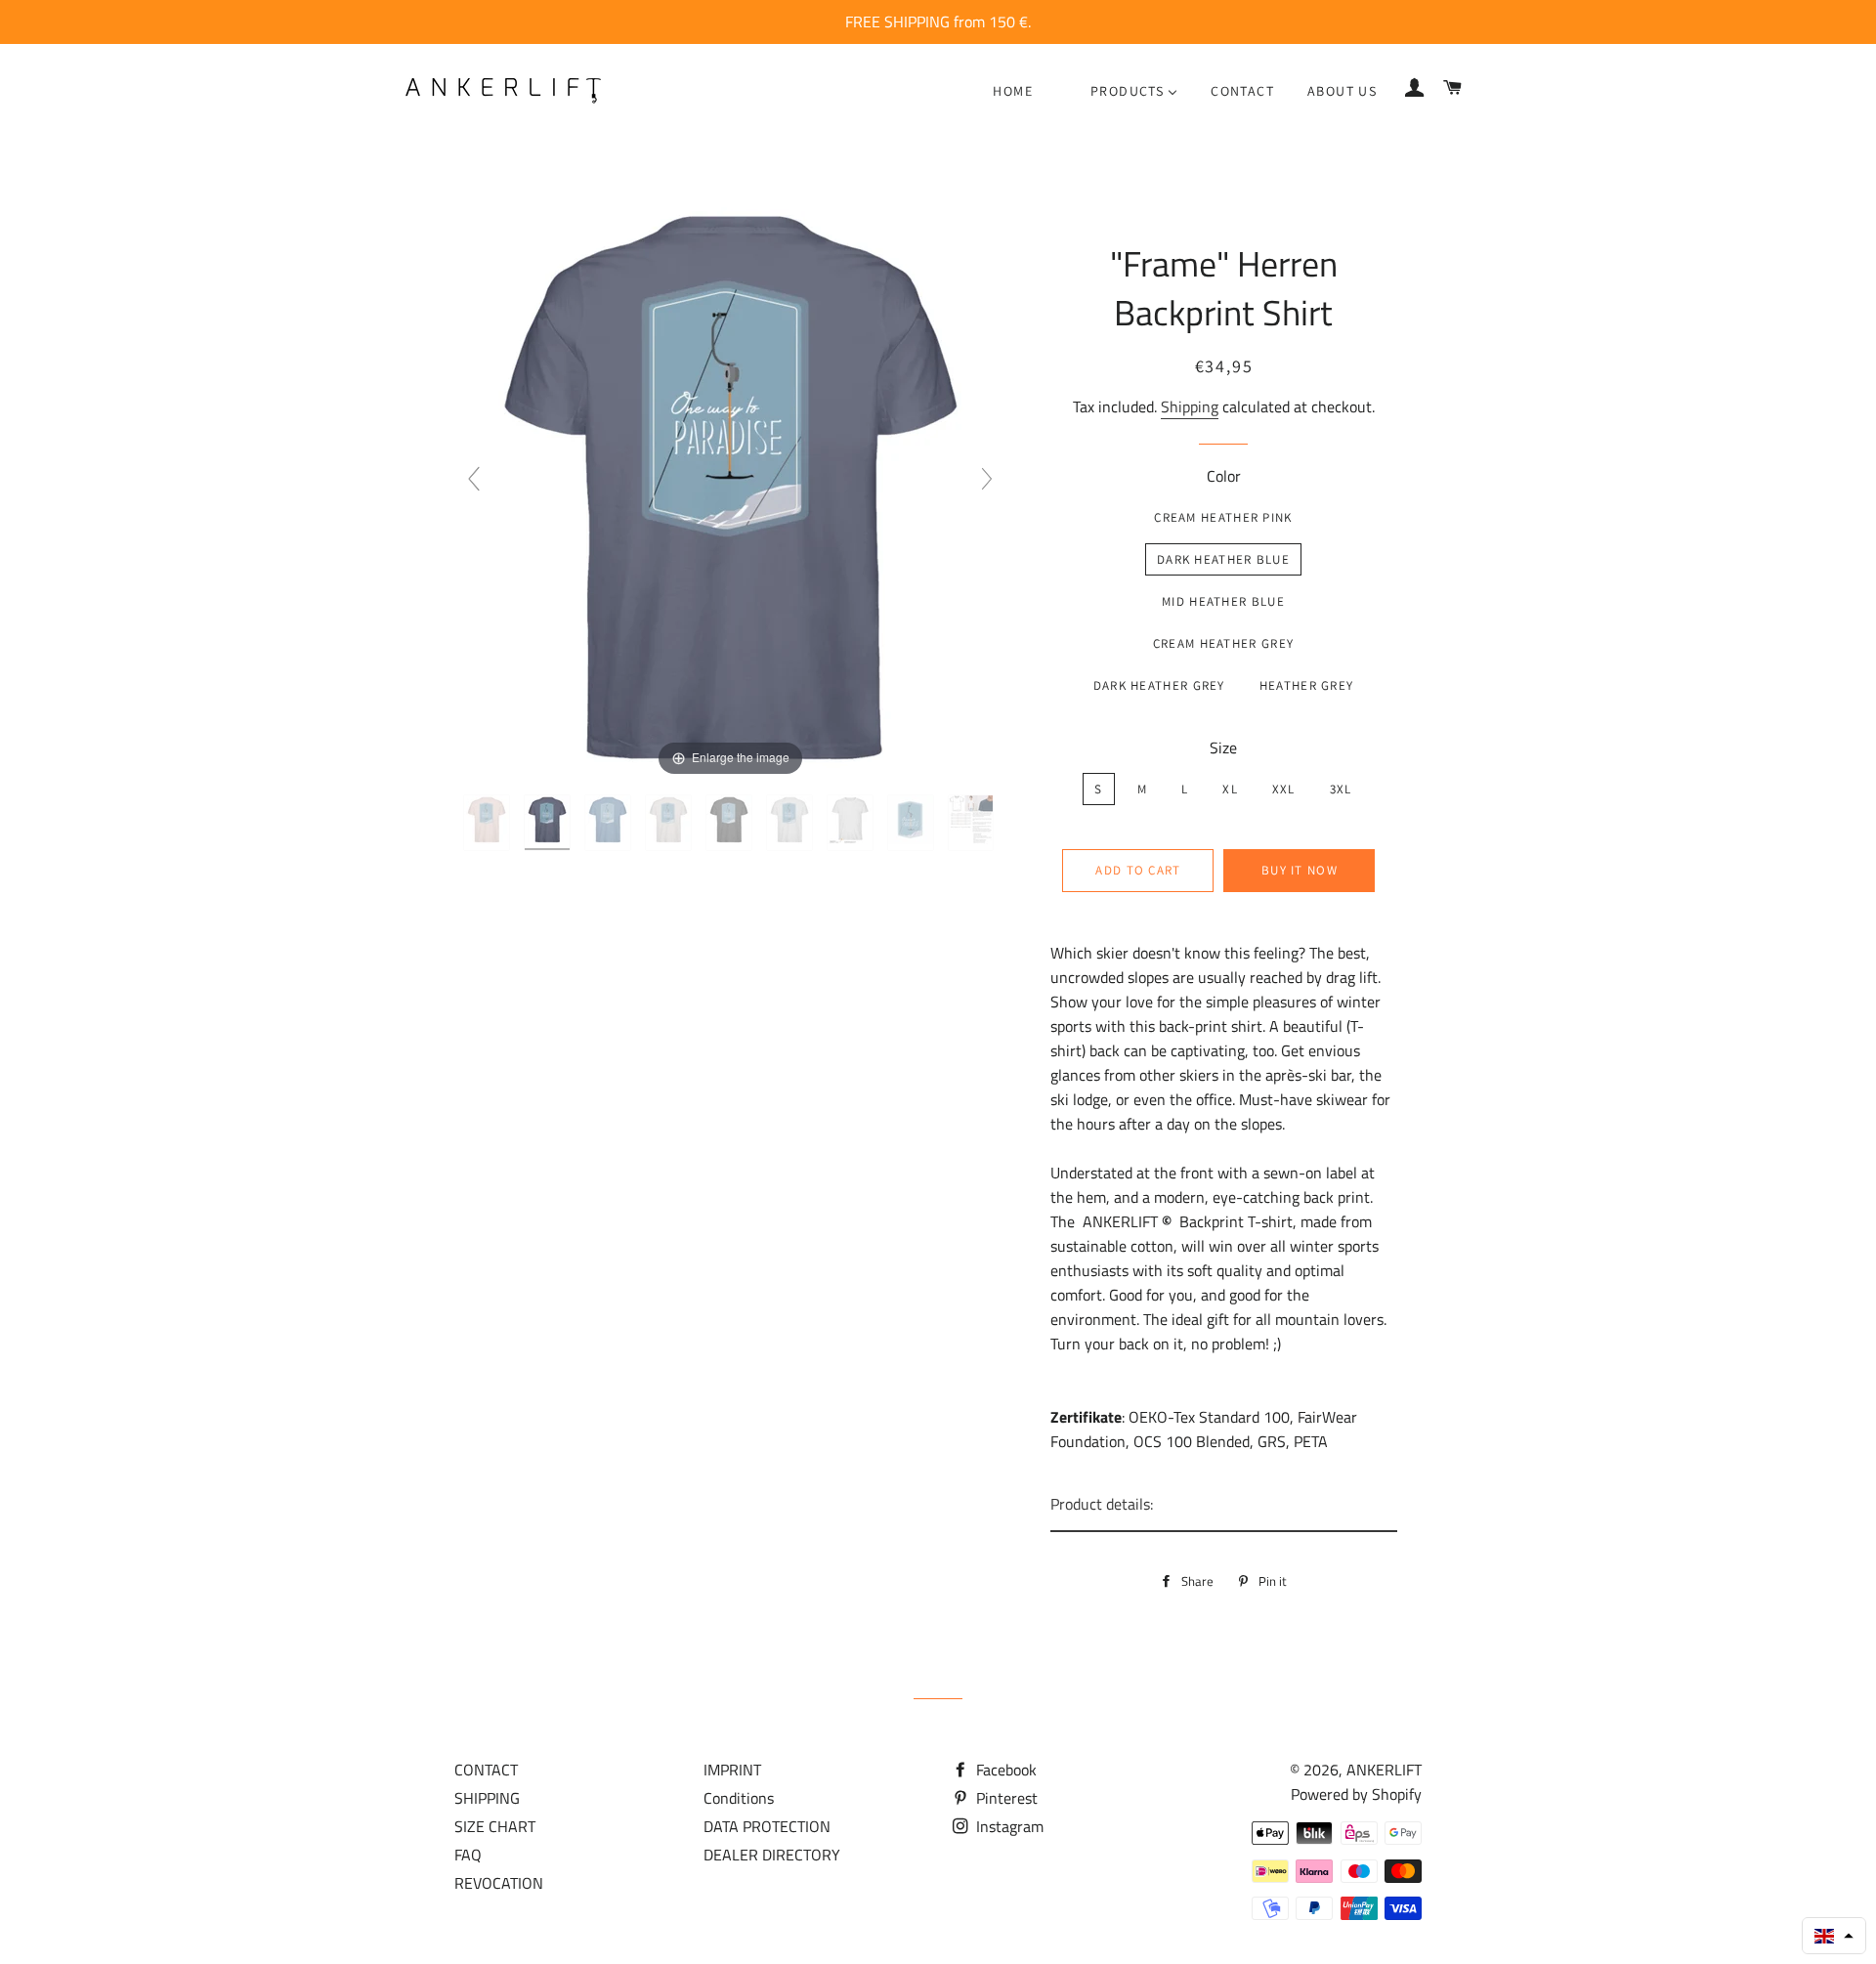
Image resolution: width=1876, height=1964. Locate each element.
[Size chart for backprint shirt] (973, 823)
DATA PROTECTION (767, 1826)
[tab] (1224, 1505)
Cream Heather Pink (1223, 517)
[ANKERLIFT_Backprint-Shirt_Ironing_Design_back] (913, 823)
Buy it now (1300, 870)
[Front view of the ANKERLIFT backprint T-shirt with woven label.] (852, 823)
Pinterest (1005, 1798)
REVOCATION (499, 1883)
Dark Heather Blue (1223, 559)
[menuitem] (1013, 91)
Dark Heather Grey (1159, 685)
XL (1230, 789)
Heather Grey (1307, 685)
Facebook (1004, 1770)
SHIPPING (487, 1798)
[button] (1834, 1936)
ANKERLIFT (1384, 1770)
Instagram (1008, 1826)
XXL (1284, 789)
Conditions (739, 1798)
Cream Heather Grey (1223, 643)
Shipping (1190, 406)
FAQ (468, 1855)
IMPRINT (732, 1770)
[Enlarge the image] (730, 487)
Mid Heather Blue (1223, 601)
